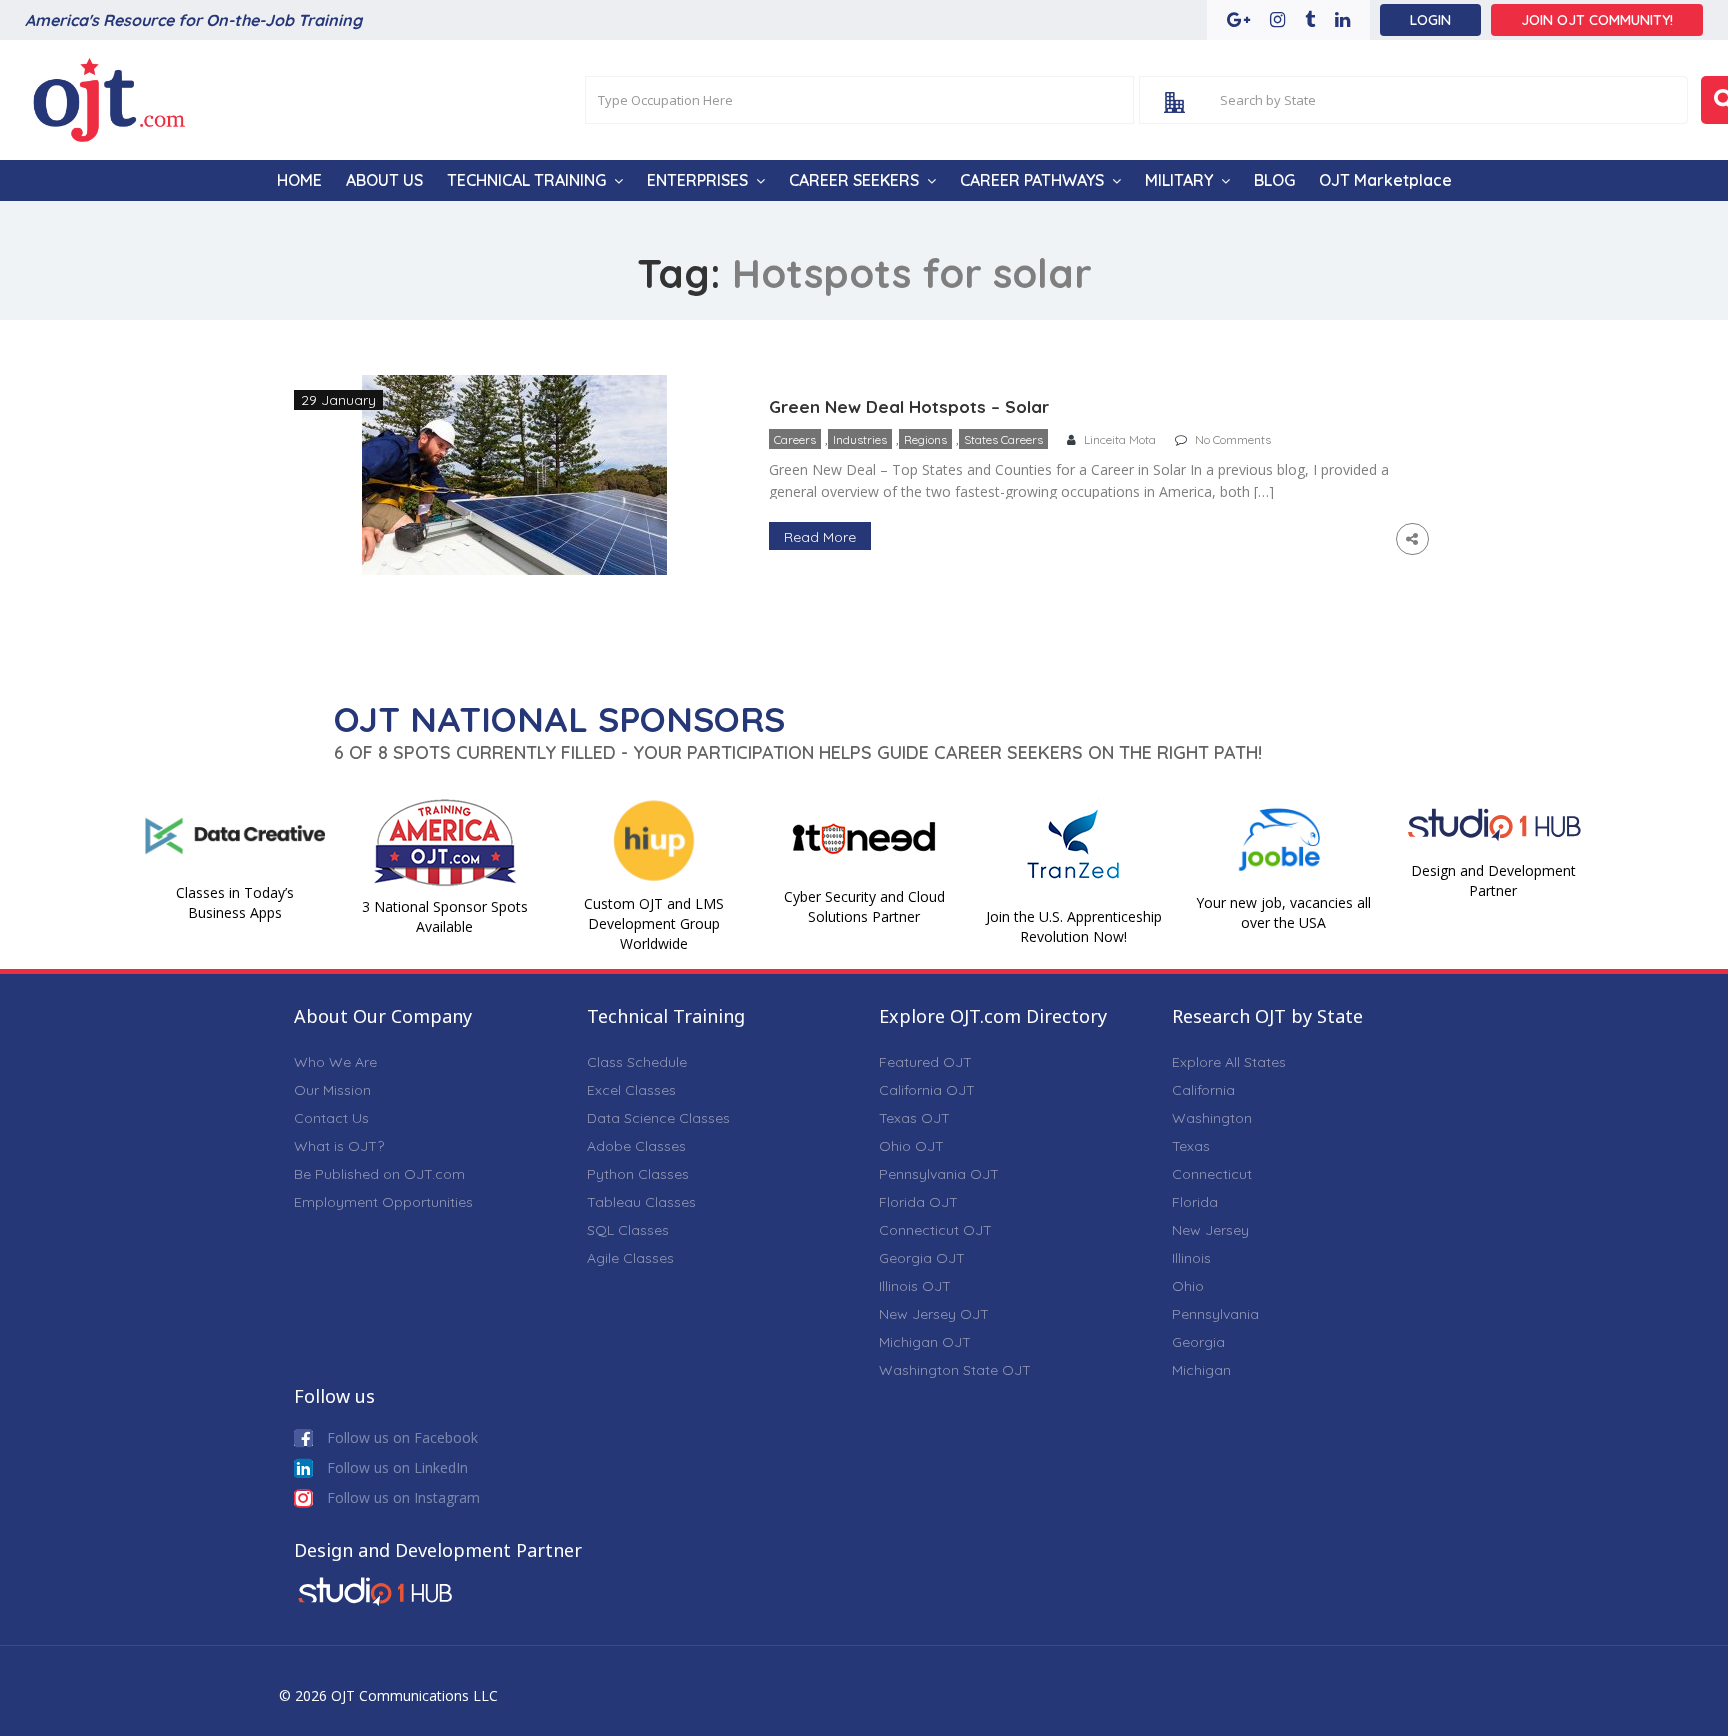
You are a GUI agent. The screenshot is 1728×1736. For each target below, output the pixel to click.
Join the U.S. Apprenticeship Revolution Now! (1074, 926)
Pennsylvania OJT (939, 1174)
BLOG (1274, 180)
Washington (1212, 1118)
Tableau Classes (641, 1202)
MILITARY (1179, 180)
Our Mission (332, 1090)
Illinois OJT (915, 1286)
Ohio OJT (911, 1146)
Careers (795, 439)
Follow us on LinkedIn (395, 1467)
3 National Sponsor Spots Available (445, 916)
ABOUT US (384, 180)
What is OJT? (339, 1146)
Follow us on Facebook (400, 1437)
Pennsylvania (1215, 1314)
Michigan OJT (925, 1342)
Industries (860, 439)
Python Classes (638, 1174)
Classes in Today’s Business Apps (235, 902)
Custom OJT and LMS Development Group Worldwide (654, 923)
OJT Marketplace (1385, 180)
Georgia (1198, 1342)
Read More (820, 537)
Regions (925, 439)
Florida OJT (918, 1202)
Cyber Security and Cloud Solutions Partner (864, 906)
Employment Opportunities (383, 1202)
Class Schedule (637, 1062)
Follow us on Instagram (401, 1497)
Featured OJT (925, 1062)
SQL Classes (628, 1230)
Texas (1191, 1146)
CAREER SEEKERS (854, 180)
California (1203, 1090)
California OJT (927, 1090)
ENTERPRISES (697, 180)
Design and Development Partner (1493, 880)
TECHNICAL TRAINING (526, 180)
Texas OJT (914, 1118)
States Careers (1003, 439)
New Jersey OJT (934, 1314)
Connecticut (1212, 1174)
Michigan (1201, 1370)
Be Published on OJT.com (379, 1174)
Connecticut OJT (935, 1230)
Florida (1195, 1202)
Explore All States (1229, 1062)
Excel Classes (631, 1090)
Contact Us (331, 1118)
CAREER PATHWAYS (1032, 180)
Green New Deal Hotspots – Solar (909, 406)
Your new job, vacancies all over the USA (1283, 912)
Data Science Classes (658, 1118)
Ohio (1188, 1286)
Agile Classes (630, 1258)
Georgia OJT (922, 1258)
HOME (299, 180)
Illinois (1191, 1258)
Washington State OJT (955, 1370)
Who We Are (335, 1062)
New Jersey (1210, 1230)
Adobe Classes (636, 1146)
